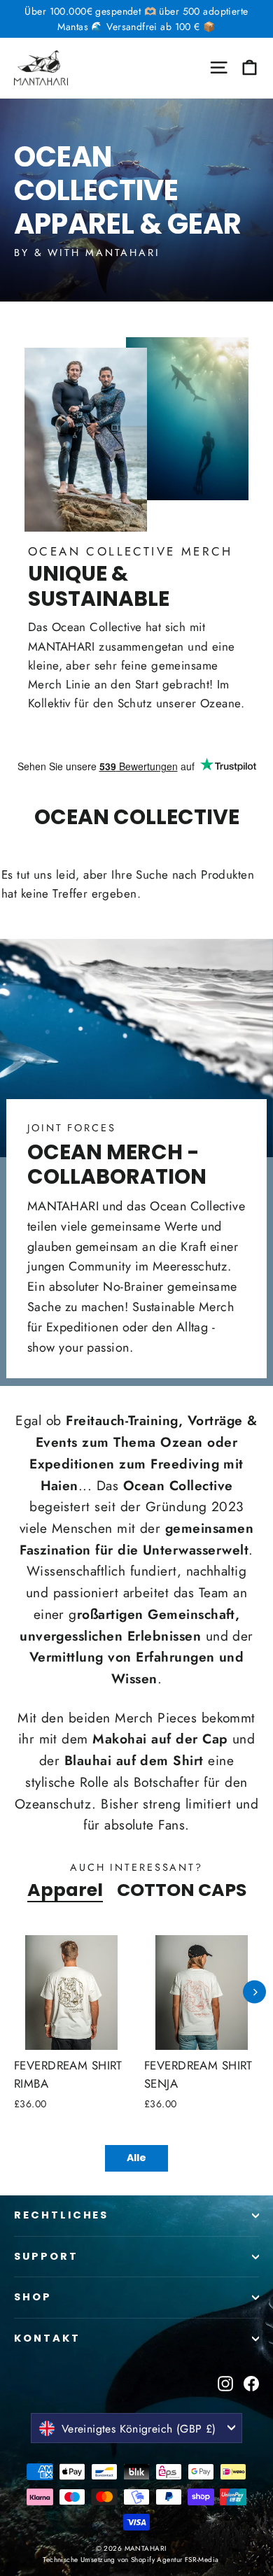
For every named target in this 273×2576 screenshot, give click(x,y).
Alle (136, 2158)
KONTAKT (47, 2338)
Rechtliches (61, 2215)
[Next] (254, 1992)
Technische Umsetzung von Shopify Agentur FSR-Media (131, 2560)
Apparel (65, 1890)
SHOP (33, 2297)
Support (46, 2256)
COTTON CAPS (182, 1890)
